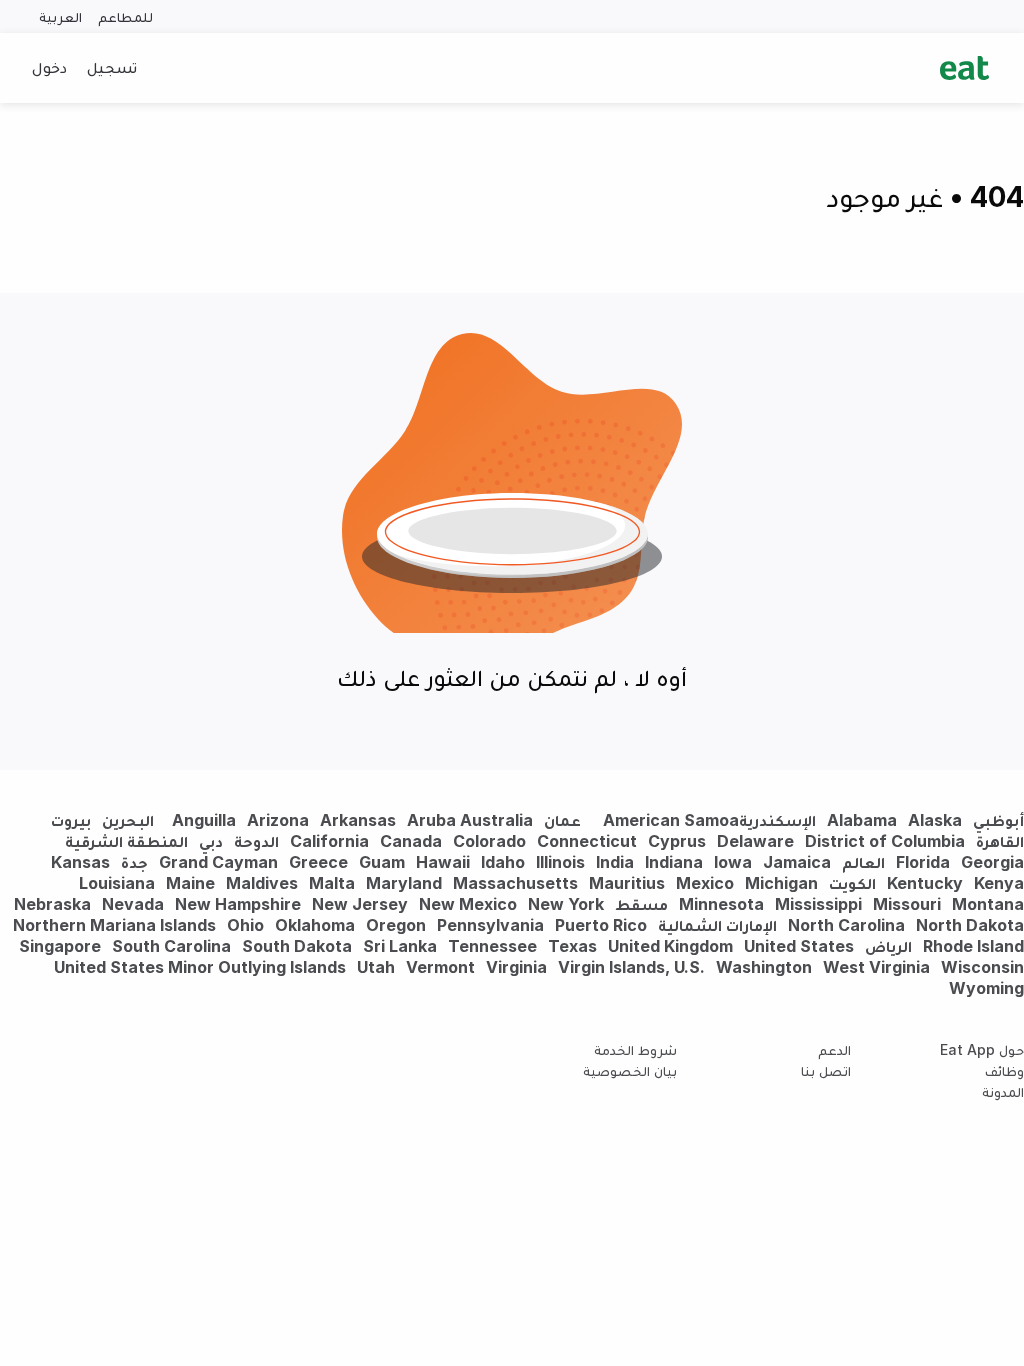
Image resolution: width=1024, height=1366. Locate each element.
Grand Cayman (218, 862)
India (615, 862)
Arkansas (358, 820)
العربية (60, 16)
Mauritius (627, 883)
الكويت (852, 883)
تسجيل (112, 67)
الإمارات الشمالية (717, 925)
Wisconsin (982, 967)
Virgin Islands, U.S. (631, 967)
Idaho (503, 862)
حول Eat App (982, 1049)
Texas (572, 946)
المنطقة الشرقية (126, 841)
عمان (562, 820)
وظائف (1004, 1070)
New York (566, 904)
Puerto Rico (601, 925)
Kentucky (925, 883)
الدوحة (256, 841)
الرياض (888, 946)
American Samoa (671, 820)
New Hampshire (238, 904)
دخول (49, 67)
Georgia (992, 862)
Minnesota (721, 904)
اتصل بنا (826, 1070)
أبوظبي (998, 820)
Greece (318, 862)
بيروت (71, 820)
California (329, 841)
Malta (332, 883)
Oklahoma (315, 925)
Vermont (440, 967)
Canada (411, 841)
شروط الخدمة (635, 1049)
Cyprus (677, 841)
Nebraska (52, 904)
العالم (863, 862)
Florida (923, 862)
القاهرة (1000, 841)
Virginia (516, 967)
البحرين (128, 820)
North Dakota (970, 925)
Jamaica (797, 862)
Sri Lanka (400, 946)
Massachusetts (515, 883)
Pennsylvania (490, 925)
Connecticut (587, 841)
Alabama (862, 820)
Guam (382, 862)
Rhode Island (973, 946)
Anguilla (204, 820)
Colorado (489, 841)
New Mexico (468, 904)
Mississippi (818, 904)
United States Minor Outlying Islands (200, 967)
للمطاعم (125, 16)
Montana (988, 904)
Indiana (674, 862)
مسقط (641, 904)
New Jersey (360, 904)
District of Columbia (885, 841)
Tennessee (492, 946)
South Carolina (171, 946)
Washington (764, 967)
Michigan (781, 883)
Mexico (705, 883)
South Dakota (297, 946)
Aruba (431, 820)
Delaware (755, 841)
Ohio (245, 925)
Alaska (935, 820)
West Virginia (876, 967)
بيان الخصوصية (630, 1070)
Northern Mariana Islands (114, 925)
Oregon (396, 925)
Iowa (733, 862)
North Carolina (846, 925)
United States (799, 946)
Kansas (80, 862)
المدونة (1003, 1091)
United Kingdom (672, 946)
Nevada (133, 904)
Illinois (560, 862)
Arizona (278, 820)
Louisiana (117, 883)
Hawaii (443, 862)
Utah (376, 967)
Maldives (262, 883)
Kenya (999, 883)
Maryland (404, 883)
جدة (134, 862)
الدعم (834, 1049)
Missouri (907, 904)
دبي (211, 841)
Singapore (60, 946)
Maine (190, 883)
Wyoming (986, 988)
